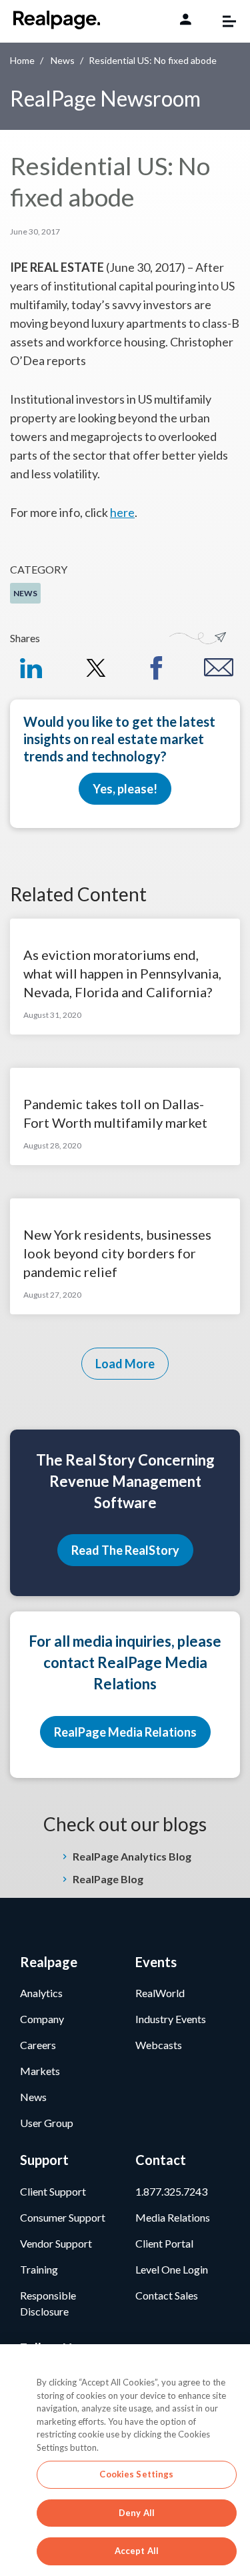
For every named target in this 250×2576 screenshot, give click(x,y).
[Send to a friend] (219, 667)
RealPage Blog (108, 1879)
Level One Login (172, 2269)
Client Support (53, 2191)
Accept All (137, 2551)
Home (22, 60)
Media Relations (173, 2217)
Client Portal (164, 2243)
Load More (125, 1364)
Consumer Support (63, 2217)
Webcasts (159, 2045)
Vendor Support (56, 2243)
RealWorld (160, 1993)
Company (42, 2019)
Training (39, 2269)
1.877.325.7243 (171, 2191)
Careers (38, 2045)
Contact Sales (167, 2295)
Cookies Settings (136, 2474)
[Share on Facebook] (156, 668)
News (63, 60)
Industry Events (171, 2019)
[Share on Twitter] (94, 668)
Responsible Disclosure (48, 2303)
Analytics (41, 1993)
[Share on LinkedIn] (31, 668)
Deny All (137, 2513)
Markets (40, 2071)
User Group (47, 2123)
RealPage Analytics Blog (132, 1856)
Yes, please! (125, 789)
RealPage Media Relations (125, 1732)
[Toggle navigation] (223, 21)
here (122, 512)
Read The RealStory (125, 1550)
